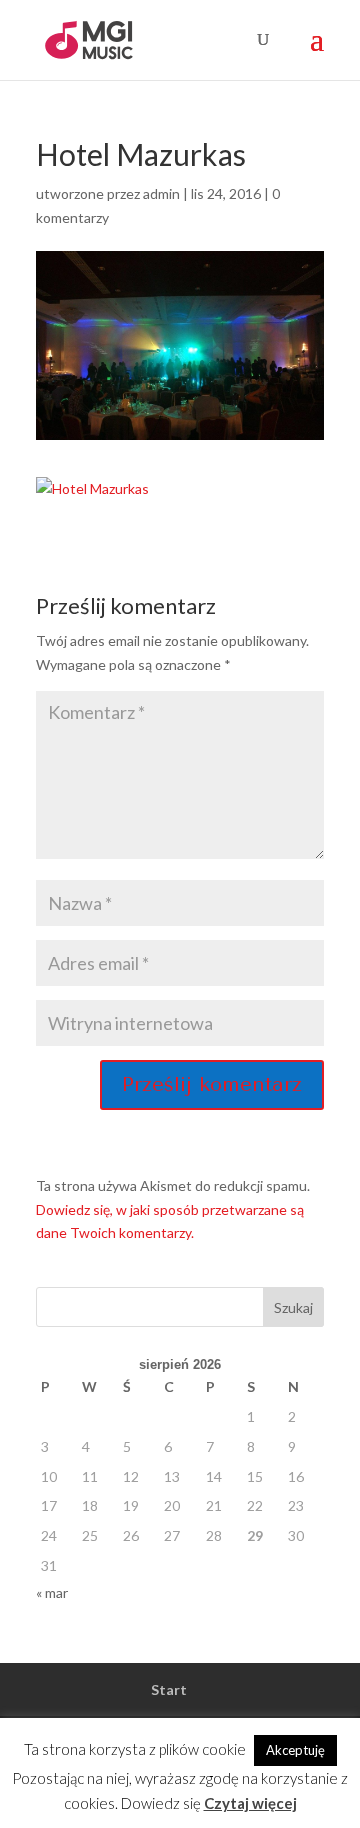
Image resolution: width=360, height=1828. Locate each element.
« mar (52, 1592)
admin (161, 193)
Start (169, 1689)
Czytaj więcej (250, 1803)
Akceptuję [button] (295, 1750)
